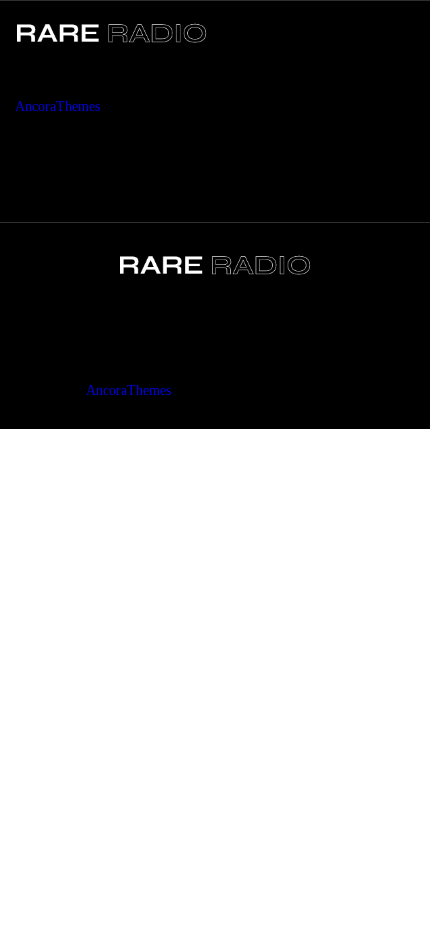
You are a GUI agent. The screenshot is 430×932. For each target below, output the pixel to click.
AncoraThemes (57, 106)
